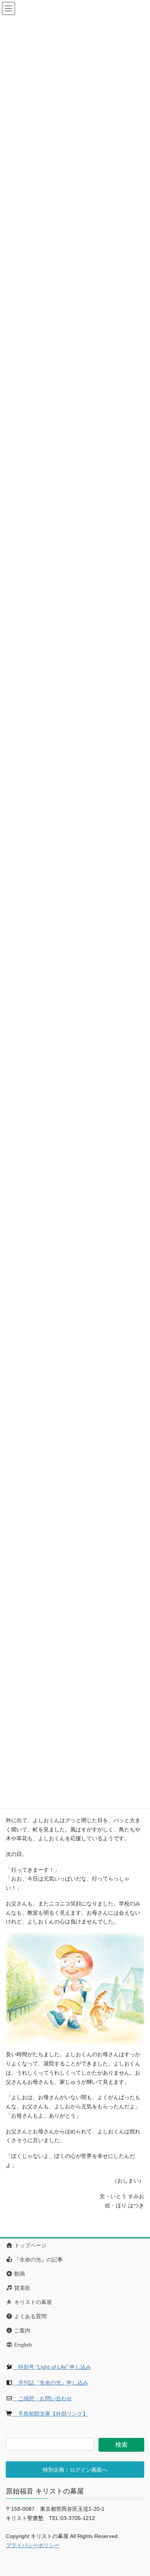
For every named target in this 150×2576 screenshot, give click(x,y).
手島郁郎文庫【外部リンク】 (50, 2414)
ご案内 (22, 2330)
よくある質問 (30, 2316)
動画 (19, 2274)
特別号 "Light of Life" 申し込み (52, 2367)
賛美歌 (22, 2288)
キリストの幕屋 (32, 2302)
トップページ (30, 2245)
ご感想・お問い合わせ (42, 2398)
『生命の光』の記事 (38, 2260)
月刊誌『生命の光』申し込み (50, 2383)
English (22, 2345)
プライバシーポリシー (33, 2545)
